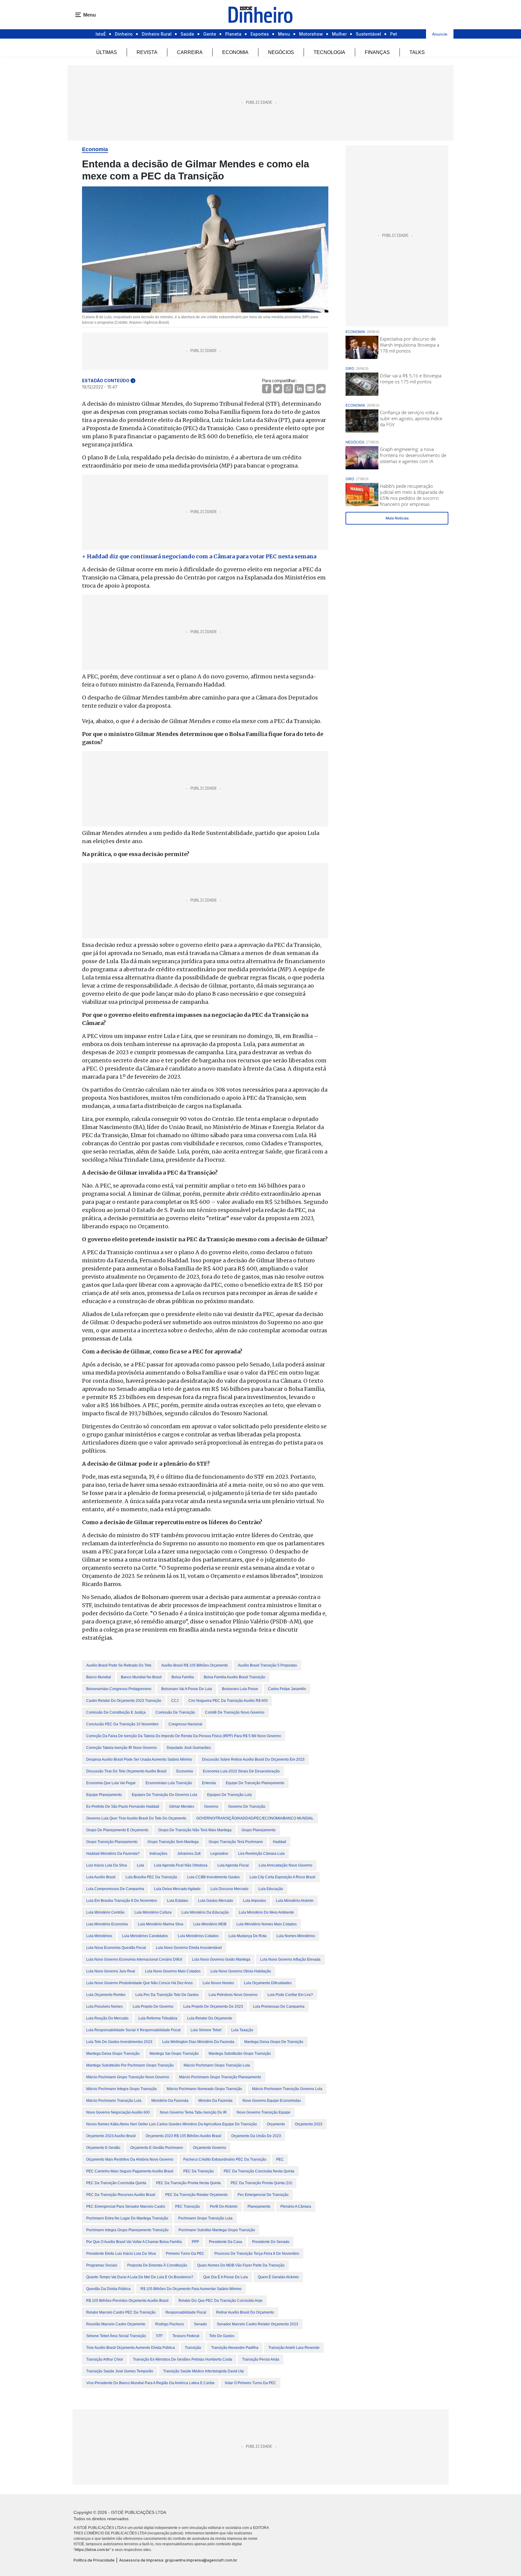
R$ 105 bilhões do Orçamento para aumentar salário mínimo (191, 2289)
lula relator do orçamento (210, 2018)
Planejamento (259, 2206)
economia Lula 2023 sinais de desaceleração (241, 1771)
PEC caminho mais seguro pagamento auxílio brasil (130, 2171)
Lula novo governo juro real (111, 1971)
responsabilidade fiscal (186, 2312)
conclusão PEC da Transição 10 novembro (122, 1724)
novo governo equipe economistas (272, 2101)
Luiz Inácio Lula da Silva (107, 1865)
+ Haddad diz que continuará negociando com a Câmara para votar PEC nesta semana (199, 556)
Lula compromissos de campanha (115, 1889)
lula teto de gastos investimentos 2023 (119, 2042)
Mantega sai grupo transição (174, 2054)
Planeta (233, 34)
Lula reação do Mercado (107, 2018)
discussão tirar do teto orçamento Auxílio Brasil (126, 1771)
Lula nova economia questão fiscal (116, 1948)
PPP (195, 2242)
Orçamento (276, 2124)
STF (159, 2336)
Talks (417, 52)
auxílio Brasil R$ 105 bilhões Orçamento (195, 1665)
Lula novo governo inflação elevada (290, 1959)
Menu (284, 34)
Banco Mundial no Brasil (141, 1677)
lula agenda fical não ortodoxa (181, 1865)
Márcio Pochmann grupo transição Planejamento (220, 2077)
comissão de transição (175, 1712)
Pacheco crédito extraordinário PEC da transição (225, 2159)
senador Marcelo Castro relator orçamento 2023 (257, 2324)
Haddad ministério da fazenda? (113, 1854)
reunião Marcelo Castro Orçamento (116, 2324)
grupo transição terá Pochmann (236, 1842)
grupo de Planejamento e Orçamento (117, 1830)
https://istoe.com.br (92, 2550)
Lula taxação (242, 2030)
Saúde (187, 34)
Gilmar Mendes (182, 1807)
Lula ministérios (99, 1936)
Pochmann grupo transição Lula (205, 2218)
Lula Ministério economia (107, 1924)
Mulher (339, 34)
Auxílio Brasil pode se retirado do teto (119, 1665)
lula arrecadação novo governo (286, 1865)
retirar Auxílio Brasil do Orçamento (245, 2312)
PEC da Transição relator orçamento (196, 2195)
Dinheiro (124, 34)
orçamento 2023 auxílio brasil (111, 2136)
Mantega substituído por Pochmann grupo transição (130, 2065)
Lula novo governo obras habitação (241, 1971)
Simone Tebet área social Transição (116, 2336)
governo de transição (247, 1807)
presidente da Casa (226, 2242)
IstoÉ (101, 34)
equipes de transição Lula (229, 1795)
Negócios (281, 52)
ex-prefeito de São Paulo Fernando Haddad (123, 1807)
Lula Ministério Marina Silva (161, 1924)
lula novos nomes (218, 1983)
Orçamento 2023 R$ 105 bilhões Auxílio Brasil (183, 2136)
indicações (158, 1854)
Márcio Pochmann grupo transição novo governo (128, 2077)
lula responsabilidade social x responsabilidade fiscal (133, 2030)
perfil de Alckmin (224, 2206)
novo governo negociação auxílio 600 (118, 2112)
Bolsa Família (183, 1677)
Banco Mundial (99, 1677)
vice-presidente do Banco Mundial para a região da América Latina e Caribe (150, 2383)
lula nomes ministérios (296, 1936)
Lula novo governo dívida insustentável (189, 1948)
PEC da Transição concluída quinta (116, 2183)
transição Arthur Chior (105, 2359)
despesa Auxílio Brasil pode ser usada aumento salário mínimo (139, 1759)
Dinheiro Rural (157, 34)
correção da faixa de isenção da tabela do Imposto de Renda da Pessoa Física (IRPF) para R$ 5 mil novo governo (184, 1736)
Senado (200, 2324)
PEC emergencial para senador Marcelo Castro (126, 2206)
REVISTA (147, 52)
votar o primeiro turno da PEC (250, 2383)
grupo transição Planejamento (112, 1842)
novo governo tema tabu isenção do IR (193, 2112)
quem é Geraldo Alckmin (278, 2277)
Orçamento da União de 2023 (256, 2136)
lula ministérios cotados (198, 1936)
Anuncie (440, 34)
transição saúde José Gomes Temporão (120, 2371)
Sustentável (368, 34)
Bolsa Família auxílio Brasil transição (235, 1677)
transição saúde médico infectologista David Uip (204, 2371)
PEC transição (188, 2206)
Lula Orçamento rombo (106, 1995)
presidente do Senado (271, 2242)
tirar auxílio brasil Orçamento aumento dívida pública (131, 2348)
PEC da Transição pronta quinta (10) (261, 2183)
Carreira (190, 52)
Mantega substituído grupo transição (240, 2054)
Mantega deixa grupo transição (113, 2054)
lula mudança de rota (248, 1936)
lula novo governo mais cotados (173, 1971)
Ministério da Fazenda (170, 2101)
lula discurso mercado (229, 1889)
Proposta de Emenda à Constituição (157, 2265)
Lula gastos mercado (216, 1901)
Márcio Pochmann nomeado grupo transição (204, 2089)
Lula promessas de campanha (279, 2007)
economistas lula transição (169, 1783)
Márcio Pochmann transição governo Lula (287, 2089)
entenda (209, 1783)
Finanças (377, 52)
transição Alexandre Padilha (235, 2348)
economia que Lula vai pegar (111, 1783)
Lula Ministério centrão (105, 1912)
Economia (235, 52)
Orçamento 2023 (309, 2124)
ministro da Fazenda (215, 2101)
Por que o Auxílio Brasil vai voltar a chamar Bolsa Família (134, 2242)
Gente (210, 34)
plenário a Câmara (296, 2206)
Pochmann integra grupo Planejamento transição (127, 2230)
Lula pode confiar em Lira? (290, 1995)
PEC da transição (199, 2171)
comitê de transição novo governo (235, 1712)
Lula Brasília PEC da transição (151, 1877)
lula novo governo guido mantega (221, 1959)
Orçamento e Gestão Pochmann (157, 2148)
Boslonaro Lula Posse (240, 1689)
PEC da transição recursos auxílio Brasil (121, 2195)
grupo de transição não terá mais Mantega (195, 1830)
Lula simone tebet (206, 2030)
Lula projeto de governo (153, 2007)
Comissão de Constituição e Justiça (116, 1712)
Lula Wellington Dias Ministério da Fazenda (198, 2042)
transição (193, 2348)
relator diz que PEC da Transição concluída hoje (221, 2301)
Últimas (107, 52)
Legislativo (219, 1854)
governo (211, 1807)
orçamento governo (210, 2148)
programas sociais (102, 2265)
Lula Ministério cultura (153, 1912)
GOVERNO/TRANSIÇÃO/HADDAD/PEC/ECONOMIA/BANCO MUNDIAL (255, 1818)
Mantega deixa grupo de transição (274, 2042)
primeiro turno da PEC (185, 2254)
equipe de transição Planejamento (255, 1783)
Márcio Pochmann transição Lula (114, 2101)
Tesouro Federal (186, 2336)
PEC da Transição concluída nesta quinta (259, 2171)
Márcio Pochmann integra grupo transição (122, 2089)
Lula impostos (254, 1901)
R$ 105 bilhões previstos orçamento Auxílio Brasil (127, 2301)
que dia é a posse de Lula (226, 2277)
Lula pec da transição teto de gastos (167, 1995)
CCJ (175, 1701)
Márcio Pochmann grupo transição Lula (217, 2065)
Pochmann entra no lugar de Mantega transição (127, 2218)
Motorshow (311, 34)
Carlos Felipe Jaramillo (287, 1689)
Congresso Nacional (185, 1724)
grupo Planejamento (259, 1830)
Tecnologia (329, 52)
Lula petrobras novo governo (233, 1995)
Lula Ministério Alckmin (295, 1901)
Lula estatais (178, 1901)
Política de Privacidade (94, 2560)
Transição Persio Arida (261, 2359)
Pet (394, 34)
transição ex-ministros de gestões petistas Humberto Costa (183, 2359)
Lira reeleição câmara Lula (261, 1854)
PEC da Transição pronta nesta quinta (188, 2183)
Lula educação (271, 1889)
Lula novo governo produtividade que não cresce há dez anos (139, 1983)
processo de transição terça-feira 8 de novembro (257, 2254)
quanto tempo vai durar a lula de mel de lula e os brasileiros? (140, 2277)
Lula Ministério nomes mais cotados (267, 1924)
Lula (141, 1865)
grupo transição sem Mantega (173, 1842)
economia (185, 1771)
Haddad (279, 1842)
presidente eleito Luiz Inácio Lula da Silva (121, 2254)
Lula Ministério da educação (205, 1912)
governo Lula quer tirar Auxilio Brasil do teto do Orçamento (136, 1818)
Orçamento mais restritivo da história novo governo (130, 2159)
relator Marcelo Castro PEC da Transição (121, 2312)
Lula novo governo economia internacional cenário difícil (134, 1959)
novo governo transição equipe (264, 2112)
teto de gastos (222, 2336)
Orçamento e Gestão (103, 2148)
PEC (280, 2159)
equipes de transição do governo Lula (164, 1795)
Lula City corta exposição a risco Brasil (283, 1877)
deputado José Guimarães (189, 1748)
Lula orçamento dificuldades (268, 1983)
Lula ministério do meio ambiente (266, 1912)
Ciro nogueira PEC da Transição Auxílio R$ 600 (228, 1701)
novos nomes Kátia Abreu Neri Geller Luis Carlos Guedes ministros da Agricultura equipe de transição (172, 2124)
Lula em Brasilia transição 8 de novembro (122, 1901)
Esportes (260, 34)
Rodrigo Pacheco (170, 2324)
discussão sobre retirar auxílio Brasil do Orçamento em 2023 (253, 1759)
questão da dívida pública (108, 2289)
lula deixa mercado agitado (177, 1889)
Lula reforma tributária (158, 2018)
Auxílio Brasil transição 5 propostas (267, 1665)
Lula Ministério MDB (210, 1924)
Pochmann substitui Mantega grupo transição (217, 2230)
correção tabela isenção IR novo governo (122, 1748)
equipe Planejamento (104, 1795)
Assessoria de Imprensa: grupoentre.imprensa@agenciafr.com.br (178, 2560)
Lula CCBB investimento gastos (213, 1877)
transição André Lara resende (294, 2348)
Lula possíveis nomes (104, 2007)
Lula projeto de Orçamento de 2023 (213, 2007)
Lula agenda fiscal (233, 1865)
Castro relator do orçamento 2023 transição (124, 1701)
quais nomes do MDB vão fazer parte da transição (241, 2265)
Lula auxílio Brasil (101, 1877)
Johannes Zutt (189, 1854)
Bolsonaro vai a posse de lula (187, 1689)
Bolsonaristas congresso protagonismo (119, 1689)
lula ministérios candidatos (145, 1936)
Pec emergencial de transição (263, 2195)
